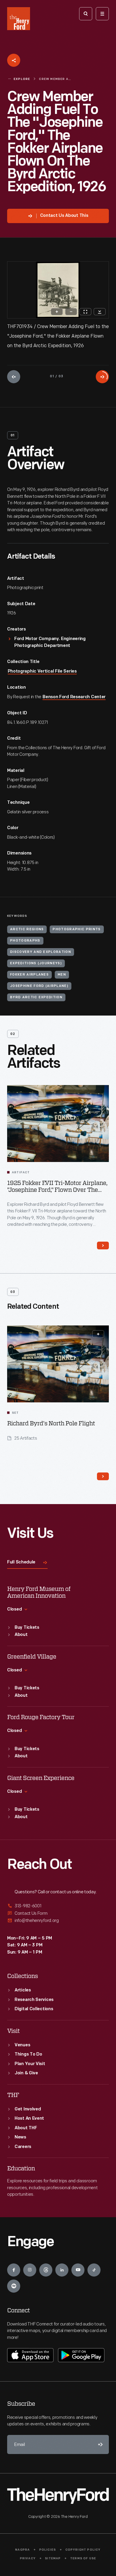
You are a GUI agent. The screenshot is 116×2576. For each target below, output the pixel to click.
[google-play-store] (81, 2355)
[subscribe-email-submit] (99, 2444)
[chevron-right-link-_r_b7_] (103, 1245)
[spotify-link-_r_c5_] (14, 2286)
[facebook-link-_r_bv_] (14, 2270)
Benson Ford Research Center (74, 697)
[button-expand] (98, 1334)
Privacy (28, 2559)
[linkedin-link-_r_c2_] (62, 2270)
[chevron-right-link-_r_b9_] (103, 1476)
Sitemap (53, 2559)
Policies (48, 2550)
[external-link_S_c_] (58, 1921)
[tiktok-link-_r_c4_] (94, 2270)
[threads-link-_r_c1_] (46, 2270)
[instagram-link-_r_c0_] (30, 2270)
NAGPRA (22, 2550)
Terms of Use (83, 2559)
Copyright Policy (83, 2550)
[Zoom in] (57, 312)
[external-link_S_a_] (58, 1906)
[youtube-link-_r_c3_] (78, 2270)
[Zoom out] (71, 312)
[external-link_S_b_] (58, 1913)
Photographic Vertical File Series (42, 672)
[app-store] (30, 2355)
